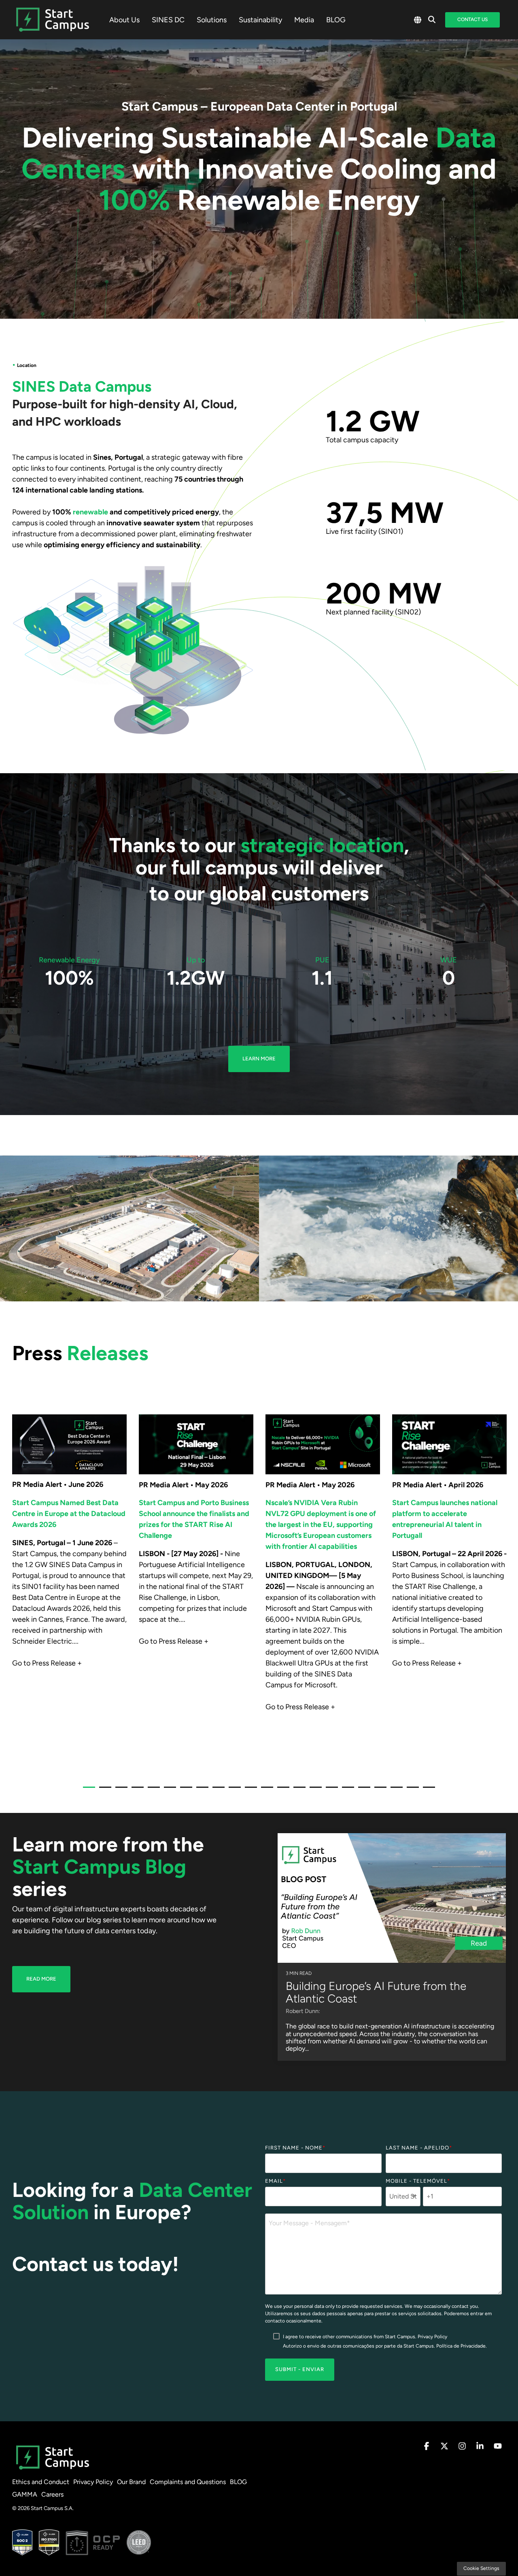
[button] (427, 2447)
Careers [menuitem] (52, 2494)
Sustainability (260, 20)
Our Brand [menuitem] (131, 2482)
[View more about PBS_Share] (449, 1444)
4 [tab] (136, 1791)
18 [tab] (362, 1791)
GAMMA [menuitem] (25, 2494)
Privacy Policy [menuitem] (93, 2482)
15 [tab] (314, 1791)
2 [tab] (103, 1791)
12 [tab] (265, 1791)
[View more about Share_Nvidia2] (323, 1444)
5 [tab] (152, 1791)
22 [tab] (427, 1791)
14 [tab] (297, 1791)
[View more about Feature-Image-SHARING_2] (69, 1444)
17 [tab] (346, 1791)
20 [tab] (395, 1791)
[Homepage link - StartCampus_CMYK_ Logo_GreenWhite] (53, 2469)
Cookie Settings (481, 2568)
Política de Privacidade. (462, 2346)
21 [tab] (411, 1791)
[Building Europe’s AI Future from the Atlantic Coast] (392, 1898)
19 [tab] (378, 1791)
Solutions (212, 20)
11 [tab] (249, 1791)
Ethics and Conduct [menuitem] (41, 2482)
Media (304, 20)
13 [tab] (281, 1791)
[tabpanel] (69, 1591)
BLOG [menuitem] (238, 2482)
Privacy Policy (432, 2337)
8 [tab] (200, 1791)
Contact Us (472, 19)
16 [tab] (330, 1791)
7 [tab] (184, 1791)
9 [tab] (217, 1791)
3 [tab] (119, 1791)
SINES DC (168, 20)
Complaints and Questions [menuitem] (188, 2482)
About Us (124, 20)
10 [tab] (233, 1791)
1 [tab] (87, 1791)
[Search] (432, 20)
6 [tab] (168, 1791)
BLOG (336, 20)
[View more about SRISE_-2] (196, 1444)
